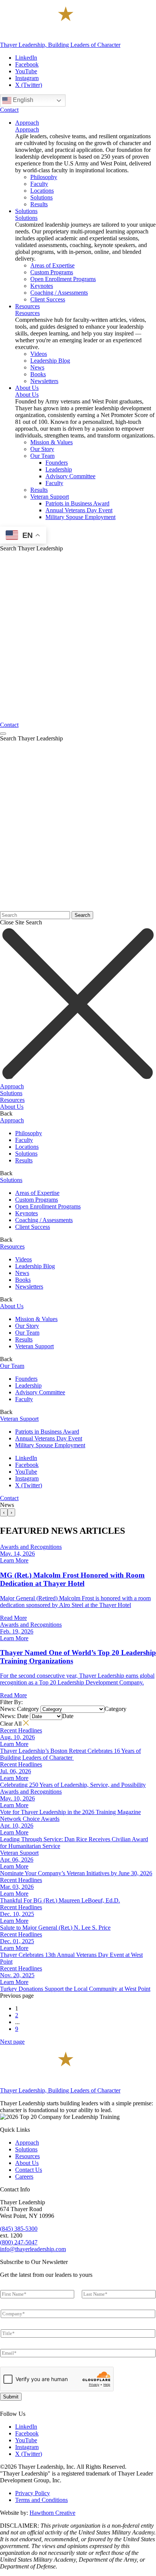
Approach (27, 129)
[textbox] (115, 1709)
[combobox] (115, 1709)
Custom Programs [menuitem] (52, 272)
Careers (24, 2177)
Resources (27, 313)
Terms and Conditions (41, 2500)
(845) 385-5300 (19, 2229)
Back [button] (6, 1113)
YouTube (26, 71)
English (22, 100)
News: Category (19, 1709)
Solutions (26, 218)
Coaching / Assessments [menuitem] (59, 293)
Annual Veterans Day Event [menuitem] (79, 510)
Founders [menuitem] (57, 463)
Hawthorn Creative (52, 2513)
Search (82, 915)
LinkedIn (26, 58)
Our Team (27, 1333)
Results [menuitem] (39, 204)
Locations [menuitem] (42, 191)
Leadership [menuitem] (59, 469)
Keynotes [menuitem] (42, 286)
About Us (27, 395)
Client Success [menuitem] (48, 299)
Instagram (27, 78)
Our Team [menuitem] (42, 456)
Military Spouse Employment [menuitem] (80, 517)
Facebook (27, 64)
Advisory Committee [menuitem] (70, 476)
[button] (78, 1086)
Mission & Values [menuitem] (51, 442)
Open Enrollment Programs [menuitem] (63, 279)
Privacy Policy (33, 2493)
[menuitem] (27, 123)
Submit (11, 2397)
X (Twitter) (29, 85)
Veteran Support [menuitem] (50, 497)
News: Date (14, 1716)
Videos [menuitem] (39, 354)
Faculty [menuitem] (39, 184)
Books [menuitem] (38, 374)
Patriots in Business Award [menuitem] (77, 503)
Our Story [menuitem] (42, 449)
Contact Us (29, 2170)
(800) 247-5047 (19, 2242)
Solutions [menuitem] (41, 197)
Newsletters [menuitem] (44, 381)
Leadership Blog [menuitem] (50, 361)
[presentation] (4, 1512)
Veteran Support (34, 1346)
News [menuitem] (37, 367)
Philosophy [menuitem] (44, 177)
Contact (9, 110)
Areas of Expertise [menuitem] (52, 265)
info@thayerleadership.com (33, 2249)
